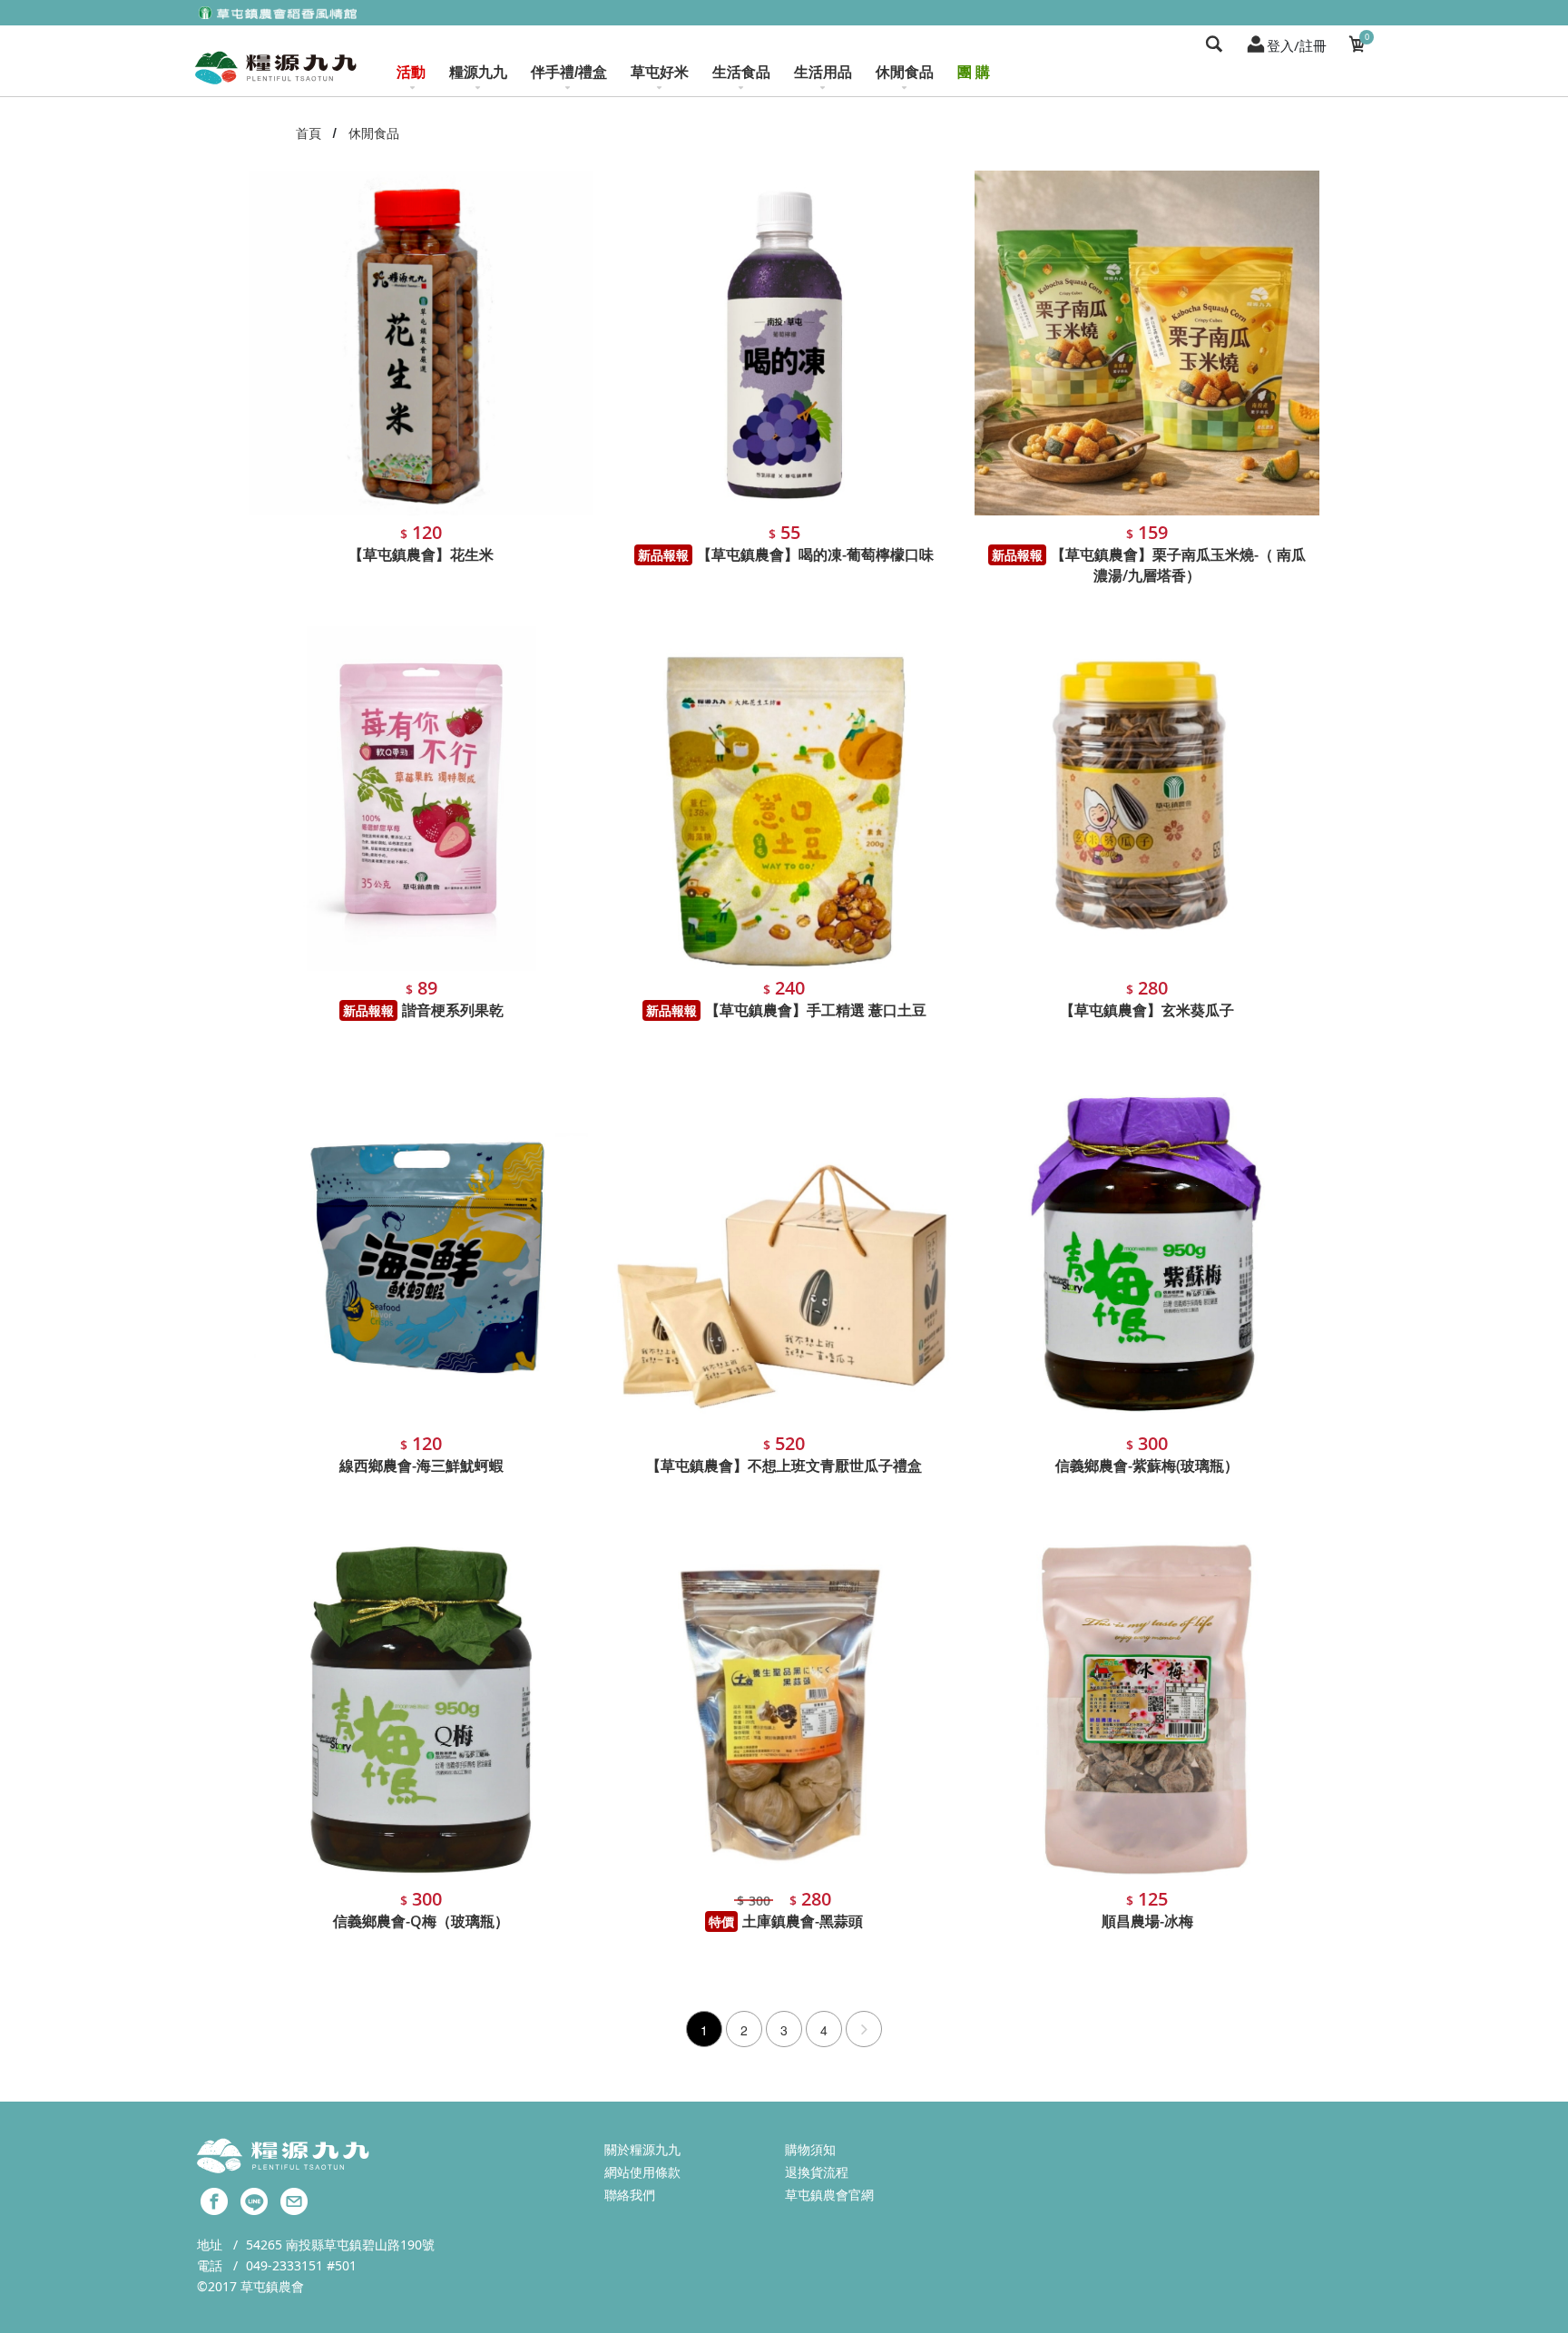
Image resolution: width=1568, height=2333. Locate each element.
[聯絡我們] (294, 2200)
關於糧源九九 (642, 2149)
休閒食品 (905, 72)
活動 (411, 72)
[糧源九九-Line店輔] (254, 2200)
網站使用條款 (642, 2172)
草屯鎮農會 (272, 2286)
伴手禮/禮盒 (569, 72)
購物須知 (810, 2149)
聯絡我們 (630, 2195)
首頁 (309, 133)
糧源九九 (478, 72)
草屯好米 (660, 72)
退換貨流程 (817, 2172)
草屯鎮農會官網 (829, 2195)
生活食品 (741, 72)
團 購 (974, 72)
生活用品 (823, 72)
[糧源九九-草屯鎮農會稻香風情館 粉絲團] (214, 2200)
